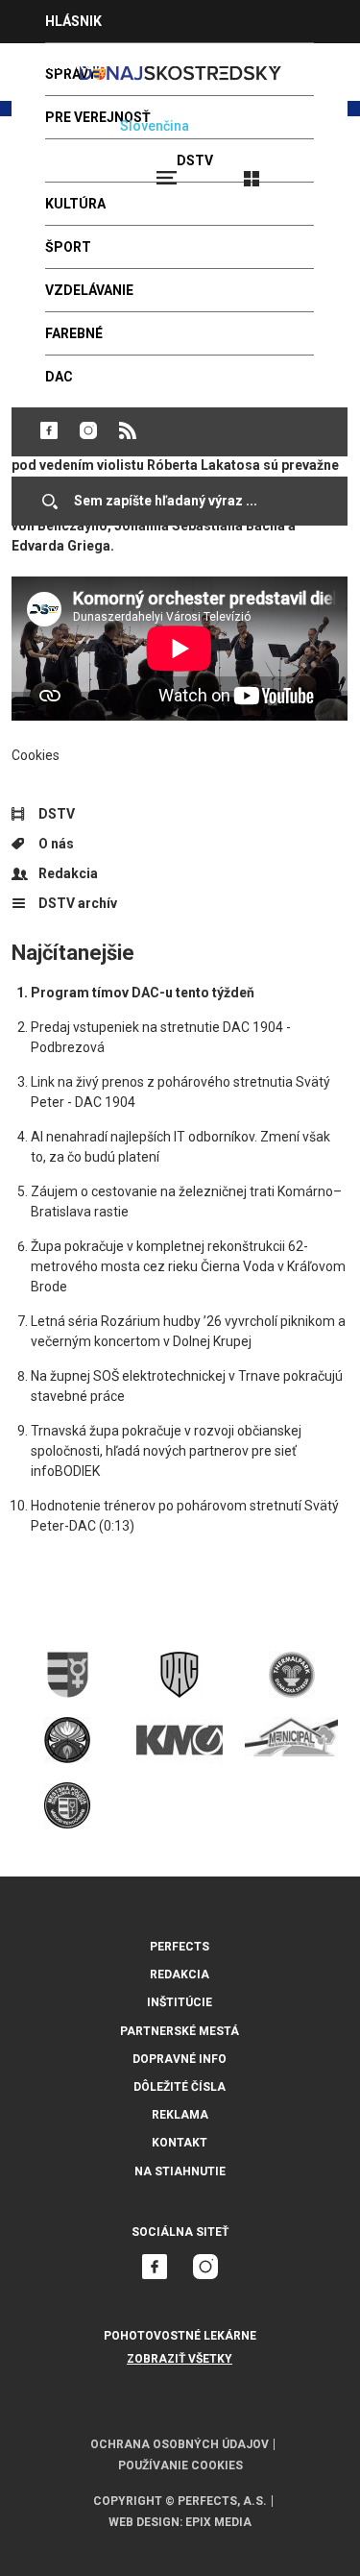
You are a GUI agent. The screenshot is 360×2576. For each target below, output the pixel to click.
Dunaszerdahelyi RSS (128, 430)
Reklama (180, 2115)
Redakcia (68, 873)
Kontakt (180, 2143)
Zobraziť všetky (180, 2359)
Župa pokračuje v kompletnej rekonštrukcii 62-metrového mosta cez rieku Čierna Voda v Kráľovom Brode (188, 1266)
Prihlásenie (314, 170)
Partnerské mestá (180, 2031)
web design (144, 2522)
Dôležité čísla (180, 2087)
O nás (56, 844)
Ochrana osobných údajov (180, 2444)
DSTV (57, 814)
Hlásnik (73, 21)
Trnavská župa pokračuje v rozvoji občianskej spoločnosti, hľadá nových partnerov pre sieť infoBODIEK (166, 1451)
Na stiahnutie (180, 2171)
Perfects (180, 1947)
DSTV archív (78, 903)
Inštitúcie (180, 2002)
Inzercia (76, 64)
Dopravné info (180, 2059)
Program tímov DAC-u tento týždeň (143, 993)
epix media (218, 2522)
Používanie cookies (180, 2466)
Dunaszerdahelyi (49, 430)
